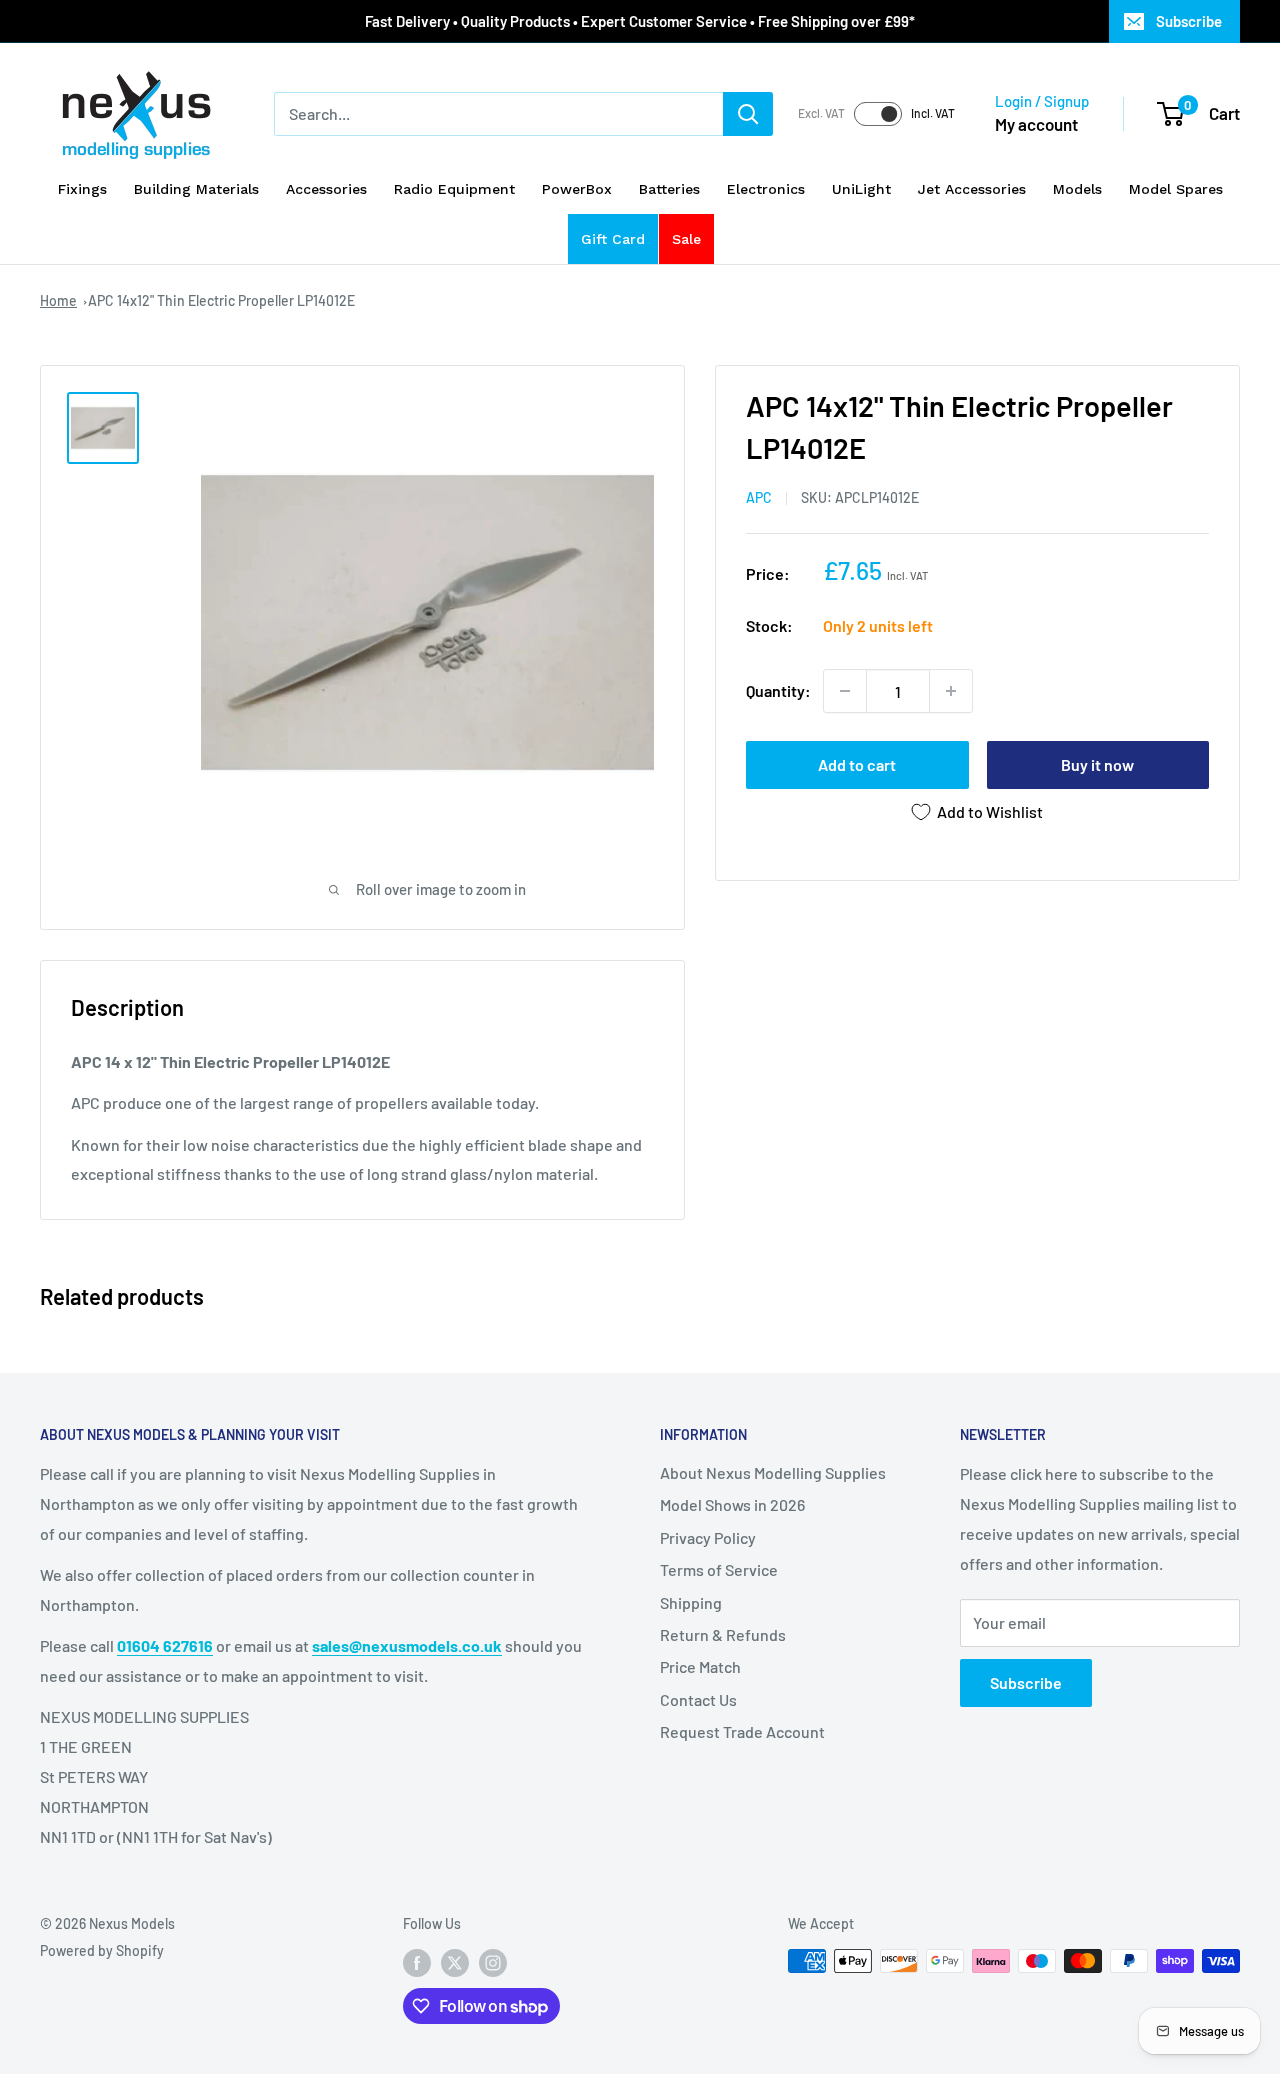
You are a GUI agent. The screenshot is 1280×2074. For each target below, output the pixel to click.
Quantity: (778, 690)
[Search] (748, 114)
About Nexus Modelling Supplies (773, 1472)
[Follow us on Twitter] (455, 1963)
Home (58, 300)
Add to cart (857, 764)
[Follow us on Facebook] (417, 1963)
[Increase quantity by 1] (951, 691)
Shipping (691, 1602)
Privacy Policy (708, 1537)
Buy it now (1097, 764)
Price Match (700, 1666)
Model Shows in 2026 (732, 1504)
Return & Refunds (723, 1634)
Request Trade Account (742, 1731)
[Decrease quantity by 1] (845, 691)
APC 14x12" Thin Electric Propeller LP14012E (221, 300)
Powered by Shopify (102, 1950)
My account (1036, 124)
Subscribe (1189, 21)
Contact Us (698, 1699)
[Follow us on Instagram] (493, 1963)
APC (759, 497)
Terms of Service (719, 1569)
